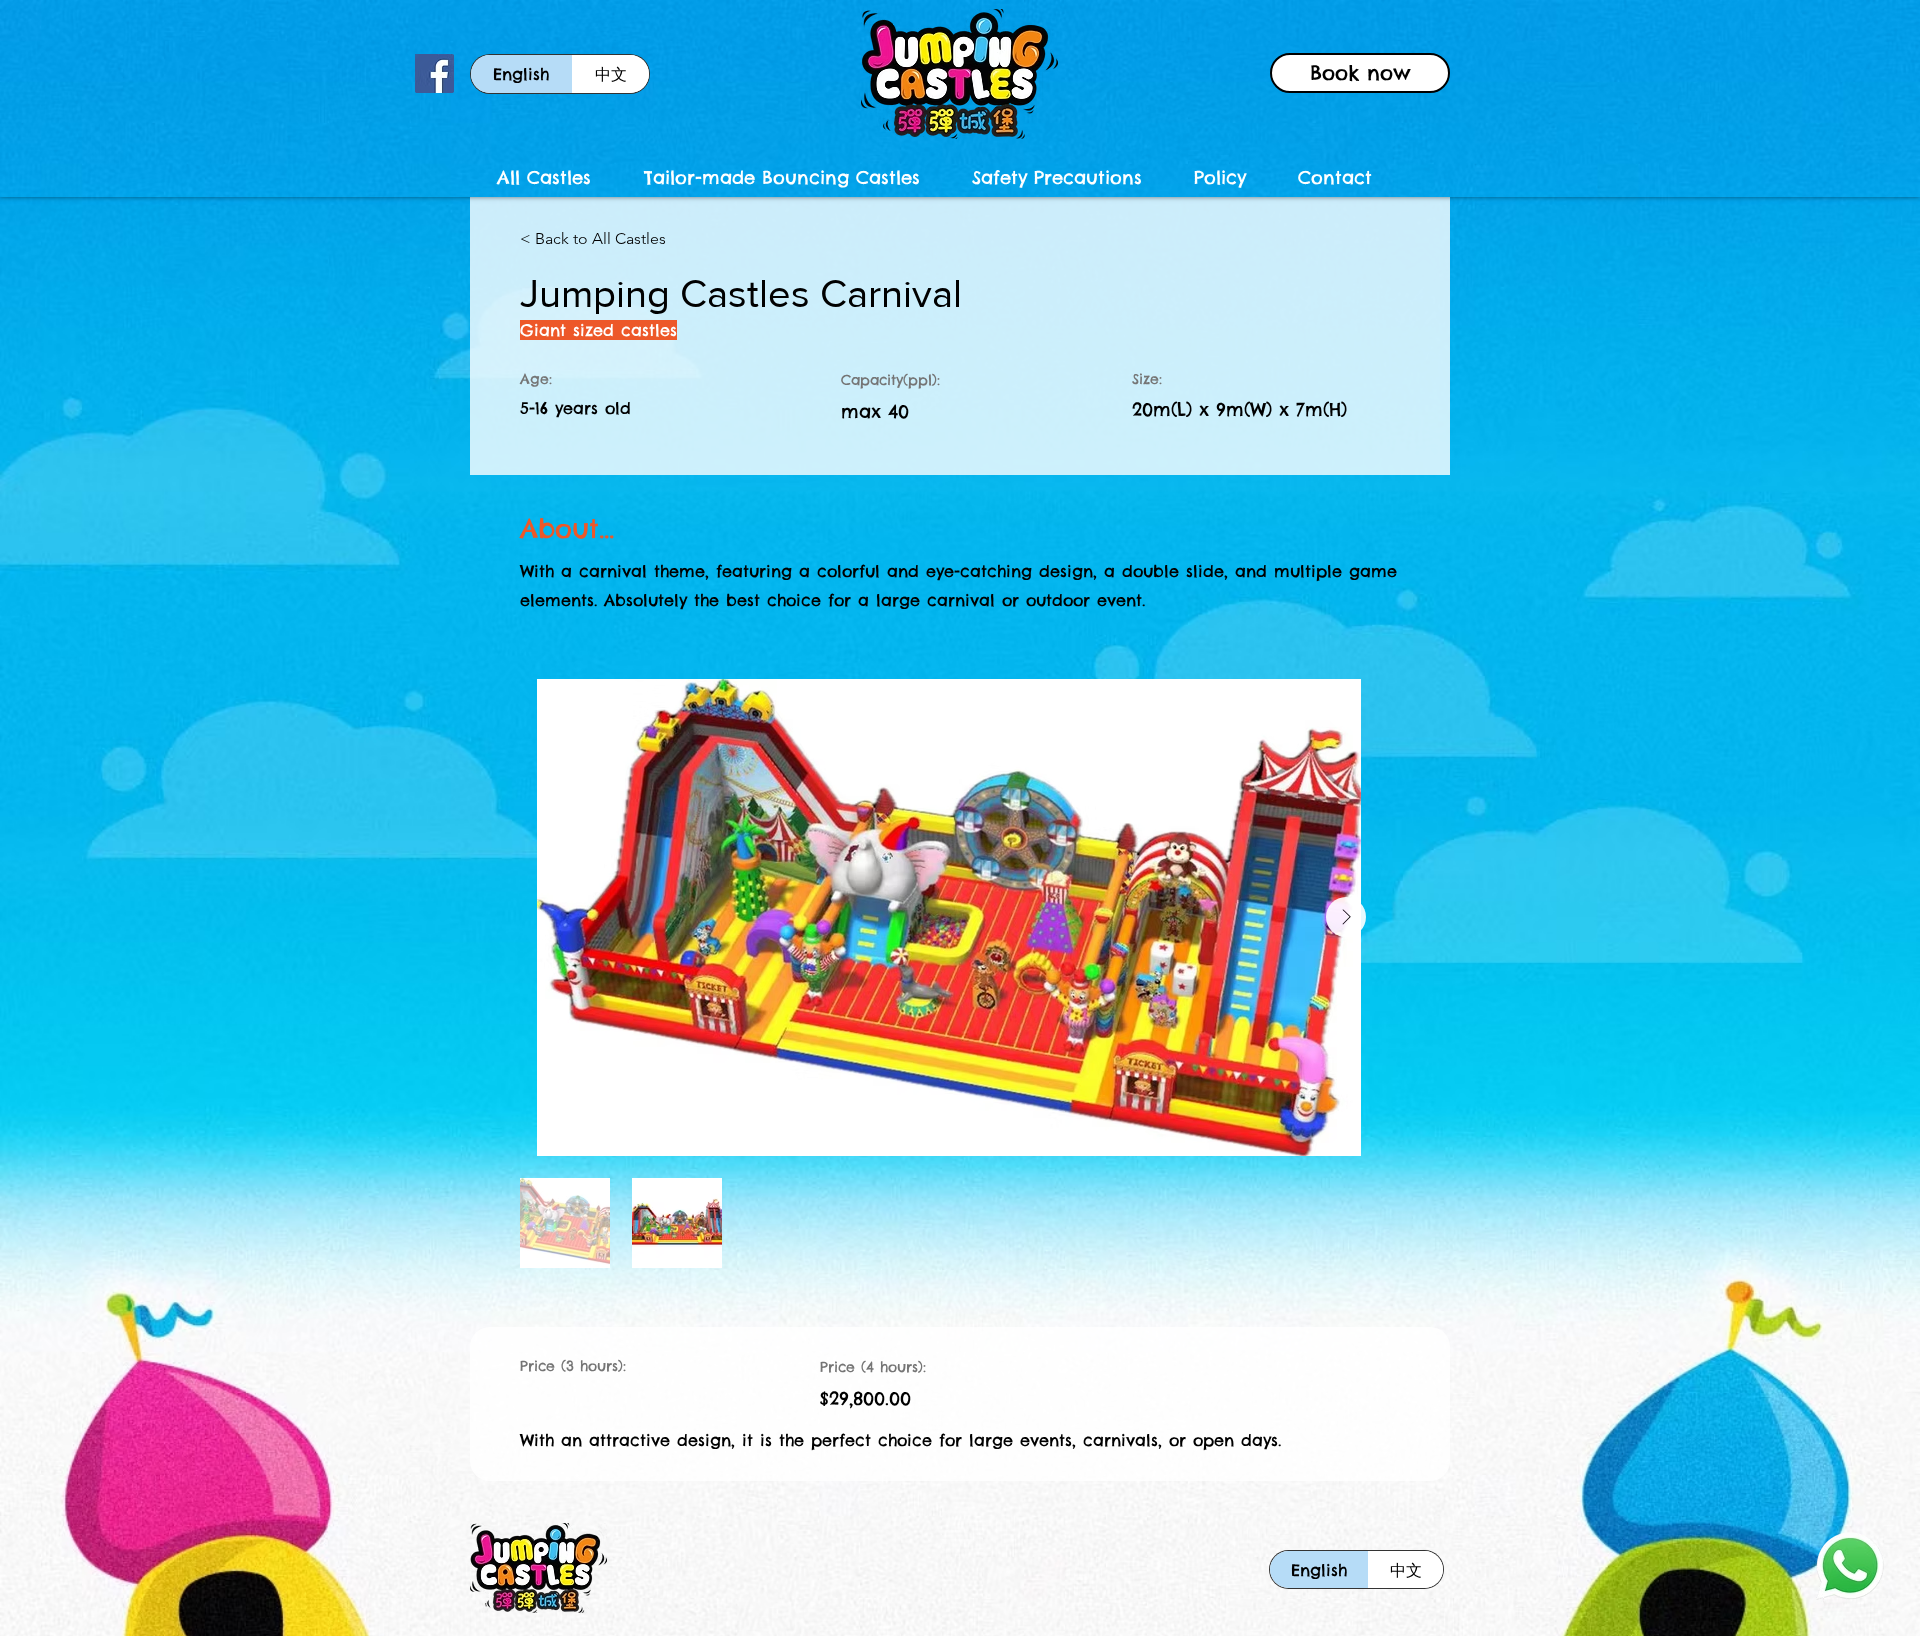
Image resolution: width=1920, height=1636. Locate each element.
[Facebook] (434, 73)
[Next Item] (1346, 917)
